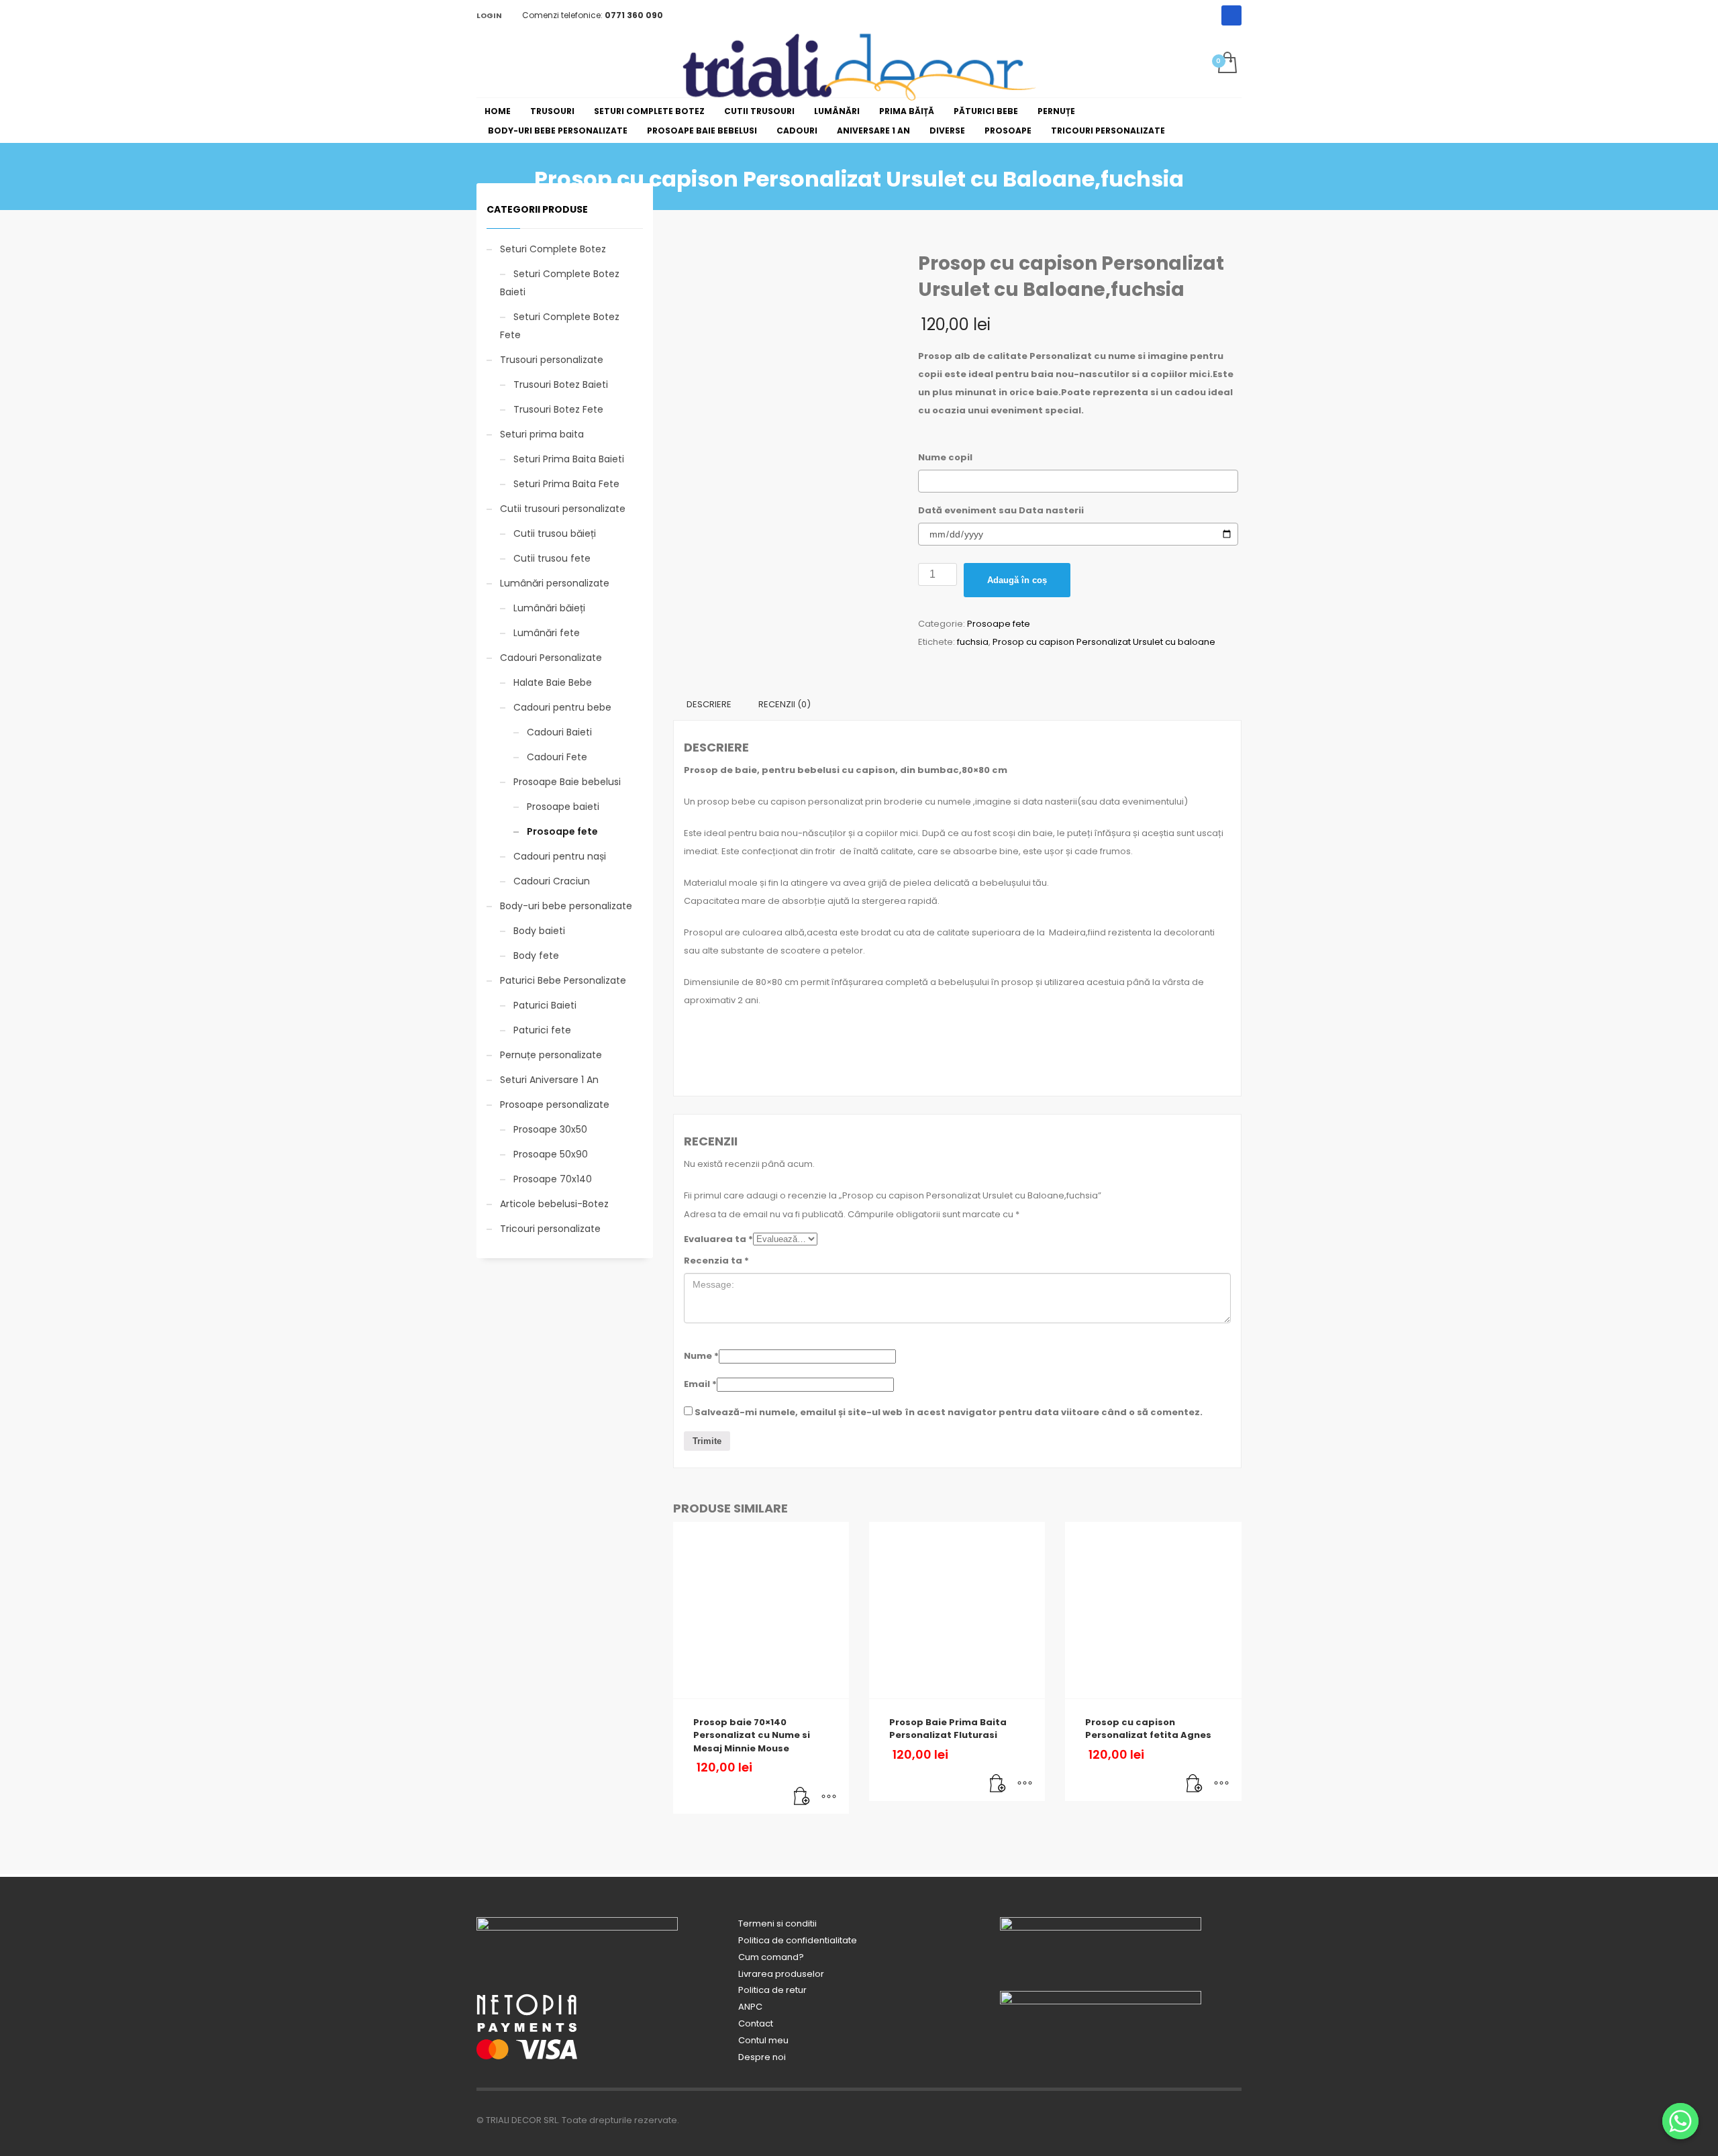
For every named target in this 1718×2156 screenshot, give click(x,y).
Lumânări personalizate (555, 583)
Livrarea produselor (781, 1974)
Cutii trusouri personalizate (563, 509)
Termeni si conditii (777, 1923)
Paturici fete (542, 1030)
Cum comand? (771, 1957)
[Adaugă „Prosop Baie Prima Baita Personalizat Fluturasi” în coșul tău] (998, 1784)
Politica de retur (772, 1990)
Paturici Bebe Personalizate (563, 980)
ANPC (750, 2007)
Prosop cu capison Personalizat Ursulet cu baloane (1104, 642)
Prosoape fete (999, 624)
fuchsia (973, 642)
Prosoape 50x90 (551, 1154)
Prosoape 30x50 (550, 1129)
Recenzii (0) (785, 704)
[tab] (709, 705)
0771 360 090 (634, 15)
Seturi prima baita (542, 434)
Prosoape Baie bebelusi (567, 782)
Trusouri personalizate (552, 360)
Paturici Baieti (545, 1005)
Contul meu (763, 2040)
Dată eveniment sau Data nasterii (1001, 510)
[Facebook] (1231, 15)
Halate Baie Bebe (553, 682)
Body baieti (539, 931)
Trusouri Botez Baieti (561, 384)
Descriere (709, 704)
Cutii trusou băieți (555, 533)
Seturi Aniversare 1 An (549, 1080)
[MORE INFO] (829, 1797)
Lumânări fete (547, 633)
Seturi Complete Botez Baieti (560, 283)
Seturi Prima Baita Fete (566, 484)
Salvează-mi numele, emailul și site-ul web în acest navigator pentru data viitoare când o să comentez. (949, 1412)
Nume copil (945, 457)
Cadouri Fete (557, 757)
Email (700, 1384)
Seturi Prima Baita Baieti (569, 459)
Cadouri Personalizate (551, 658)
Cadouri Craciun (552, 881)
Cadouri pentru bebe (562, 707)
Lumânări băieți (549, 608)
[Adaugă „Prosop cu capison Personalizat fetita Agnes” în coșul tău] (1195, 1784)
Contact (756, 2023)
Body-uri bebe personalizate (566, 906)
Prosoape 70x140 (553, 1179)
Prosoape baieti (563, 807)
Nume (701, 1356)
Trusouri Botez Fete (558, 409)
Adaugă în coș (1017, 580)
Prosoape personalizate (555, 1105)
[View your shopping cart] (1226, 64)
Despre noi (762, 2057)
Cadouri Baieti (559, 732)
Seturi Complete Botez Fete (560, 326)
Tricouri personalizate (550, 1229)
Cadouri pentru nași (560, 856)
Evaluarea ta (718, 1239)
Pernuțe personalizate (551, 1055)
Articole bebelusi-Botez (554, 1204)
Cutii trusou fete (552, 558)
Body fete (536, 956)
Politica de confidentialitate (798, 1940)
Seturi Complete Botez (553, 249)
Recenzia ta (716, 1261)
